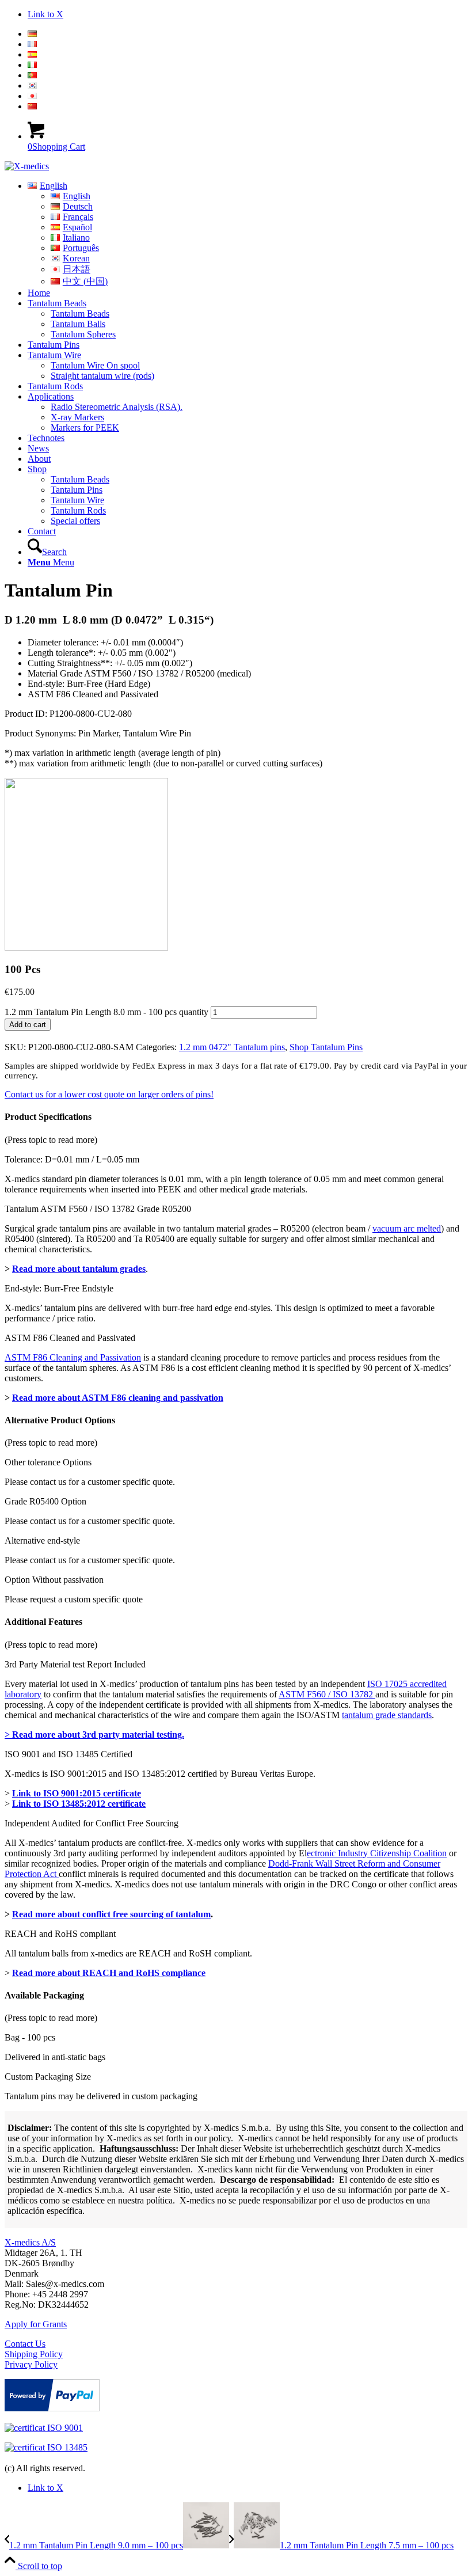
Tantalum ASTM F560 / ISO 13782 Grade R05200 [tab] (98, 1209)
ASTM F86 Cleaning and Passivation (73, 1357)
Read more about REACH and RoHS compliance (109, 1973)
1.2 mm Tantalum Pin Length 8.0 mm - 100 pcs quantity (106, 1012)
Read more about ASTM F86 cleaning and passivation (118, 1398)
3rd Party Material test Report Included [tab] (75, 1664)
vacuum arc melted (407, 1228)
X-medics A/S (30, 2242)
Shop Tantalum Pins (326, 1047)
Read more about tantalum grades (79, 1269)
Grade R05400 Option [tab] (45, 1501)
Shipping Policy (34, 2354)
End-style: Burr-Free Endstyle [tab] (59, 1288)
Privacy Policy (31, 2364)
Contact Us (25, 2344)
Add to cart (28, 1025)
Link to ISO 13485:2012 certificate (79, 1804)
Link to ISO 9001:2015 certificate (77, 1793)
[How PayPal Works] (52, 2408)
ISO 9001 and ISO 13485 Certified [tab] (68, 1754)
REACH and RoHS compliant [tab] (60, 1934)
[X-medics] (27, 166)
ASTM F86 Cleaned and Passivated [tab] (70, 1338)
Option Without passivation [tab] (54, 1580)
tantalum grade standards (387, 1715)
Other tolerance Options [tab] (48, 1462)
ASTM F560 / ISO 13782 (327, 1694)
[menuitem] (248, 34)
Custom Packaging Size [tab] (48, 2077)
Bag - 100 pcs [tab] (30, 2037)
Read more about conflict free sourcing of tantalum (111, 1914)
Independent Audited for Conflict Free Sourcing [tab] (92, 1823)
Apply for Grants (36, 2324)
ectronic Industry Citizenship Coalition (377, 1853)
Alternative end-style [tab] (42, 1540)
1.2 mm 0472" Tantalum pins (232, 1047)
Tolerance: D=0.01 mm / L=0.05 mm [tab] (72, 1159)
